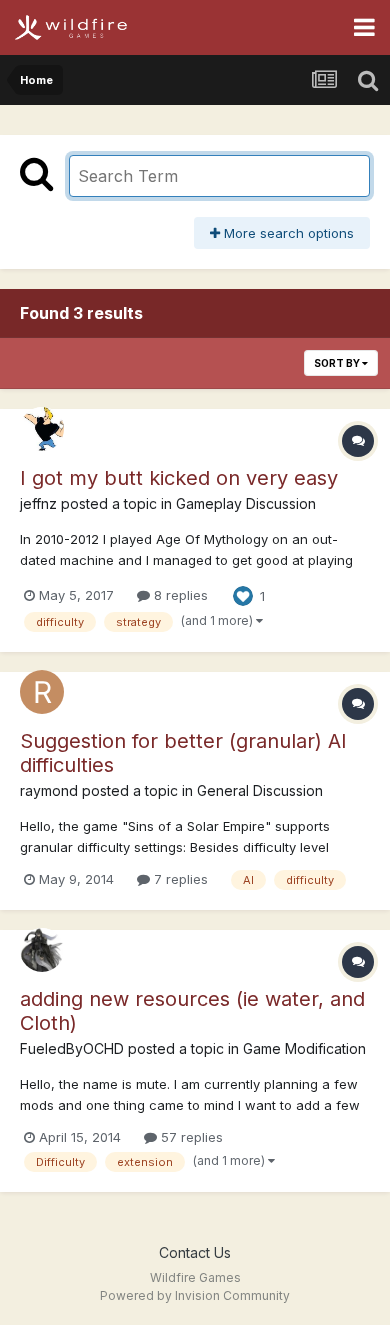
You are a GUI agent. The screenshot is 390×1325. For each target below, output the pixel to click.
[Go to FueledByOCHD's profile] (42, 950)
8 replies (179, 595)
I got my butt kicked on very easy (179, 478)
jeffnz (38, 503)
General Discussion (260, 790)
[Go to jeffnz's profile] (42, 429)
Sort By (338, 363)
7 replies (179, 879)
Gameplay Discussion (246, 503)
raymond (49, 790)
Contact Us (195, 1252)
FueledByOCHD (72, 1048)
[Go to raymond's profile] (42, 692)
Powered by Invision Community (195, 1295)
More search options (287, 233)
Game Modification (304, 1048)
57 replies (190, 1137)
